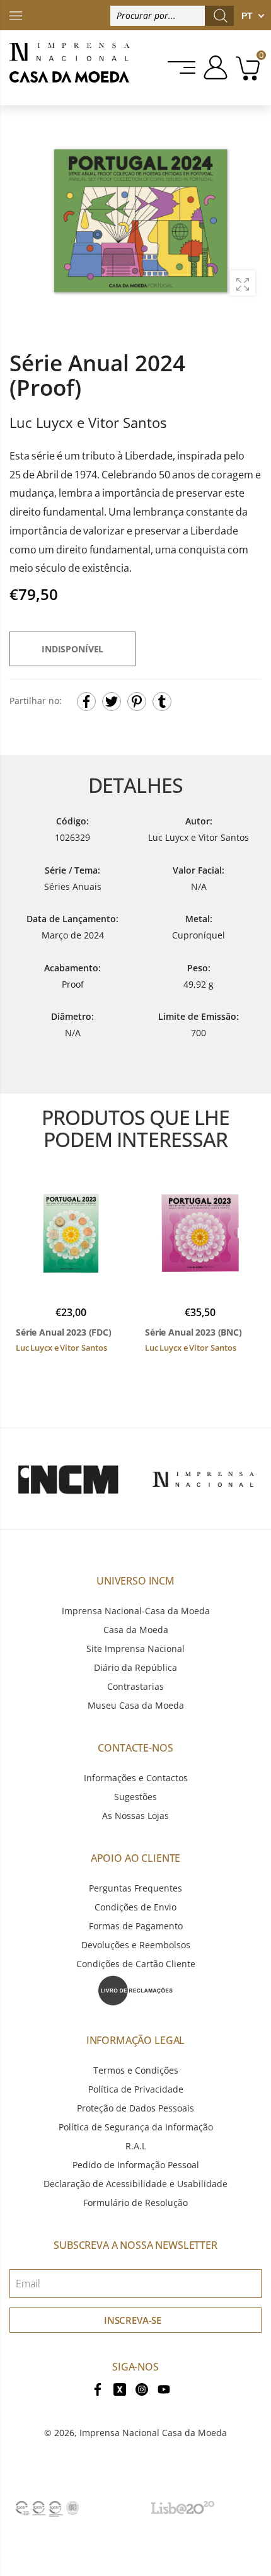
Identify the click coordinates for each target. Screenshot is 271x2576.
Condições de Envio (135, 1907)
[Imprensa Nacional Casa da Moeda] (69, 68)
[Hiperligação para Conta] (213, 67)
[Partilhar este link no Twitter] (112, 702)
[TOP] (16, 15)
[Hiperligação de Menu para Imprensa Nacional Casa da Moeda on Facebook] (98, 2388)
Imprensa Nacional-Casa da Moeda (136, 1611)
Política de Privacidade (136, 2089)
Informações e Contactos (136, 1778)
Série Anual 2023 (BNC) (193, 1332)
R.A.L (136, 2146)
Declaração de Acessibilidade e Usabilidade (135, 2184)
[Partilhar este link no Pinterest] (137, 702)
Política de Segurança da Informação (136, 2127)
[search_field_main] (221, 16)
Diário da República (135, 1667)
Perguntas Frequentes (135, 1888)
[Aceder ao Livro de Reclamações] (135, 1990)
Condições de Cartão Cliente (136, 1964)
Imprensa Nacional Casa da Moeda (153, 2433)
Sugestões (135, 1797)
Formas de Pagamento (136, 1926)
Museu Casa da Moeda (136, 1705)
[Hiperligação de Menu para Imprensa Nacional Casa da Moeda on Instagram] (142, 2388)
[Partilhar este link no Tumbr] (162, 702)
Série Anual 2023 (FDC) (64, 1332)
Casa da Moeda (136, 1630)
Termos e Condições (136, 2070)
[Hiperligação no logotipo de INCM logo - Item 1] (68, 1479)
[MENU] (182, 67)
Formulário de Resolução (135, 2203)
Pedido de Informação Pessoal (136, 2165)
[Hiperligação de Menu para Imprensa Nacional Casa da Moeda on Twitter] (120, 2388)
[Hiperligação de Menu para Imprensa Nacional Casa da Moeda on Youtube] (164, 2388)
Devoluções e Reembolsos (136, 1945)
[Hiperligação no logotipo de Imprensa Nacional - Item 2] (203, 1479)
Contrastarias (135, 1686)
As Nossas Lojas (135, 1816)
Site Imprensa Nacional (135, 1649)
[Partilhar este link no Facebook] (86, 702)
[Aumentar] (243, 283)
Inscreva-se (133, 2320)
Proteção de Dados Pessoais (135, 2108)
